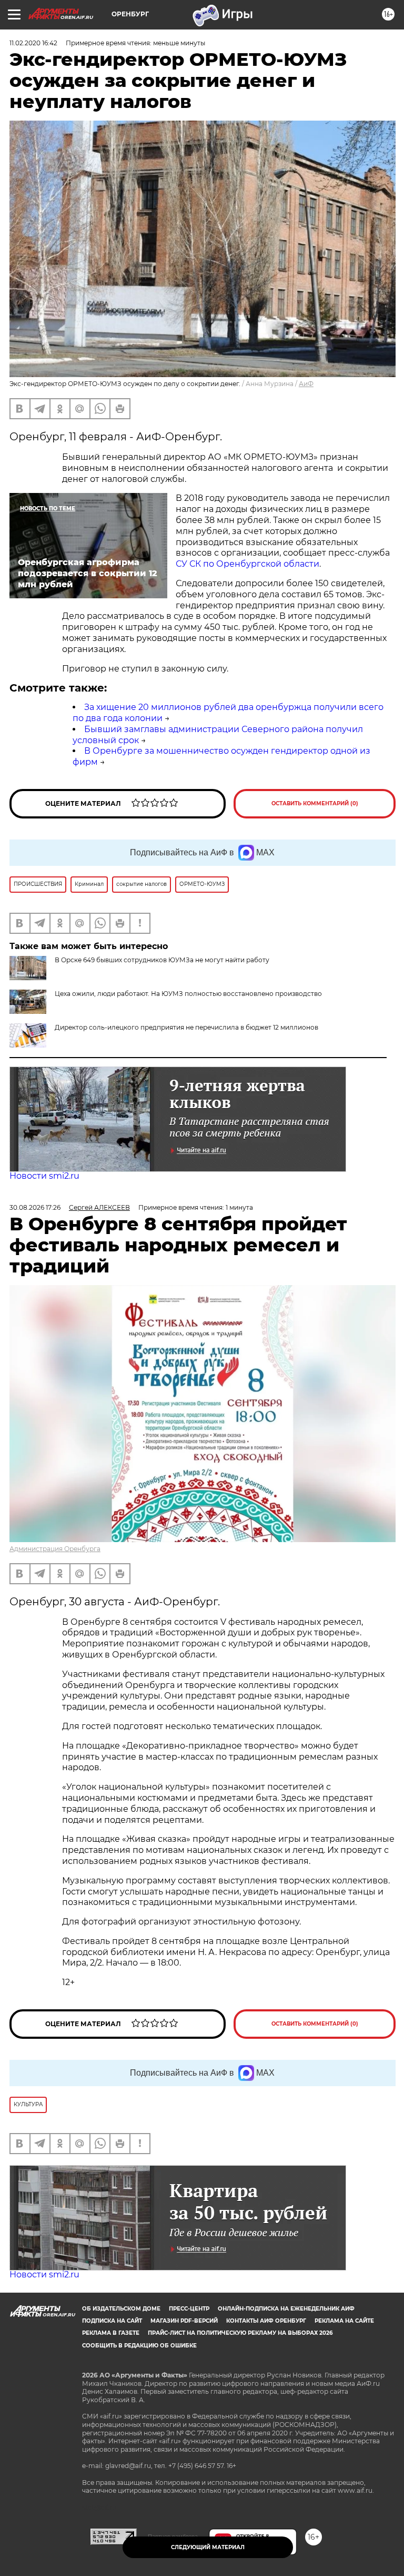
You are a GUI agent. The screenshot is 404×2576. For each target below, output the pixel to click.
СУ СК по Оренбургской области (248, 564)
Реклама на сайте (344, 2321)
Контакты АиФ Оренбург (266, 2321)
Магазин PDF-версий (184, 2321)
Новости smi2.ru (44, 1176)
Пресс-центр (189, 2309)
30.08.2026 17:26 (35, 1207)
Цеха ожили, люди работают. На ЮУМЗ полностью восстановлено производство (188, 994)
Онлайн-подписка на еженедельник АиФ (286, 2309)
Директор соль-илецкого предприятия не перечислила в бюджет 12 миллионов (186, 1027)
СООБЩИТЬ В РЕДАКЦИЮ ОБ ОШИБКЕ (139, 2346)
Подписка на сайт (112, 2321)
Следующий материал (208, 2547)
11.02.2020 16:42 (33, 43)
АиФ (306, 384)
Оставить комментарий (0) (315, 803)
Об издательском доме (121, 2309)
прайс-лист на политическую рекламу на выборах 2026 (240, 2333)
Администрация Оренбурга (55, 1549)
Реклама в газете (111, 2333)
